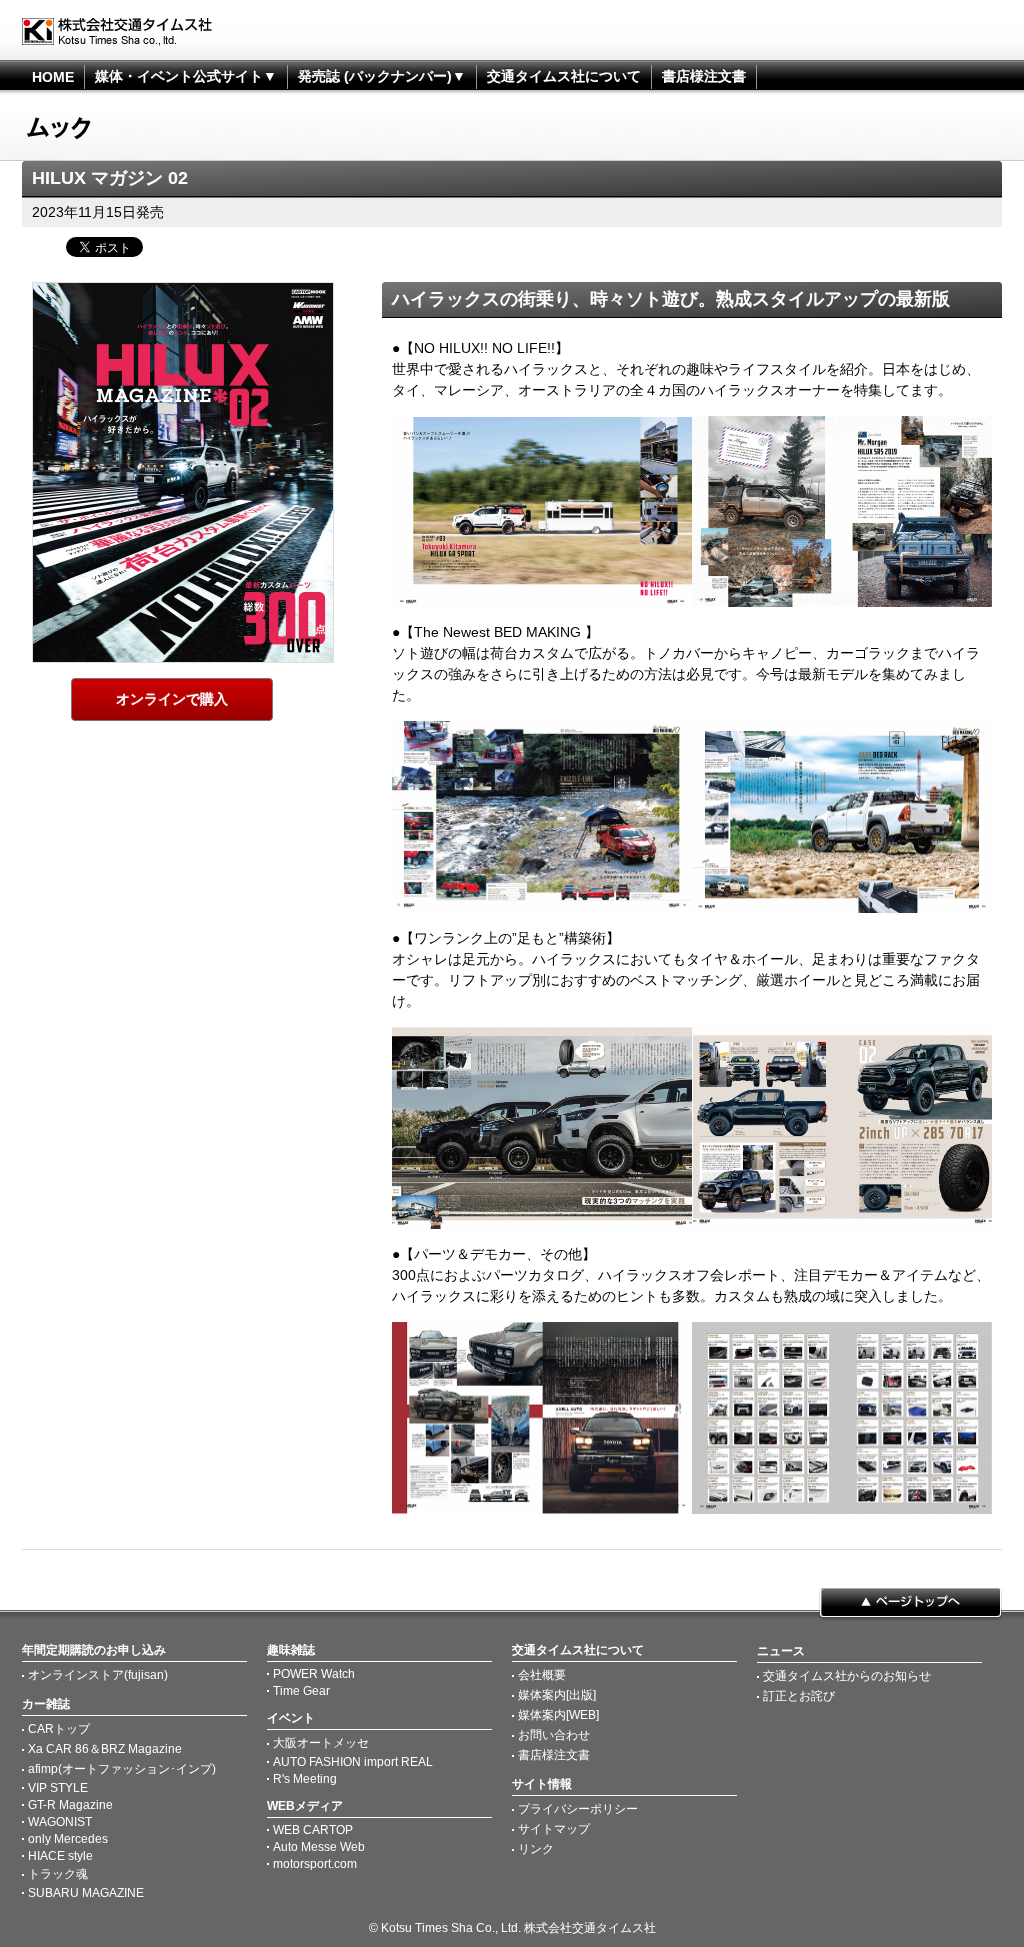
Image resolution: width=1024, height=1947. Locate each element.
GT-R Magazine (70, 1805)
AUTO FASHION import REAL (353, 1762)
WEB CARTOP (313, 1830)
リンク (536, 1849)
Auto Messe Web (319, 1847)
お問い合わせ (554, 1735)
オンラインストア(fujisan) (98, 1675)
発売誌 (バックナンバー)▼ (382, 76)
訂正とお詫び (799, 1696)
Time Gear (301, 1691)
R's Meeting (305, 1779)
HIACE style (60, 1856)
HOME (53, 77)
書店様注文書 (704, 76)
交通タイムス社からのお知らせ (847, 1676)
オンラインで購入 (172, 699)
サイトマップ (554, 1829)
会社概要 (542, 1675)
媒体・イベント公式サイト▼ (186, 76)
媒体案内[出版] (557, 1695)
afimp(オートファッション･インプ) (122, 1769)
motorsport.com (315, 1864)
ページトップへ (910, 1604)
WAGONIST (60, 1822)
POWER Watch (314, 1674)
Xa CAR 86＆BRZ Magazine (105, 1749)
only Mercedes (68, 1839)
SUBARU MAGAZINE (86, 1893)
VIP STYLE (58, 1788)
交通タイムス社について (564, 76)
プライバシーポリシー (578, 1809)
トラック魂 (58, 1874)
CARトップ (59, 1729)
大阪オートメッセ (321, 1743)
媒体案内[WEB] (558, 1715)
